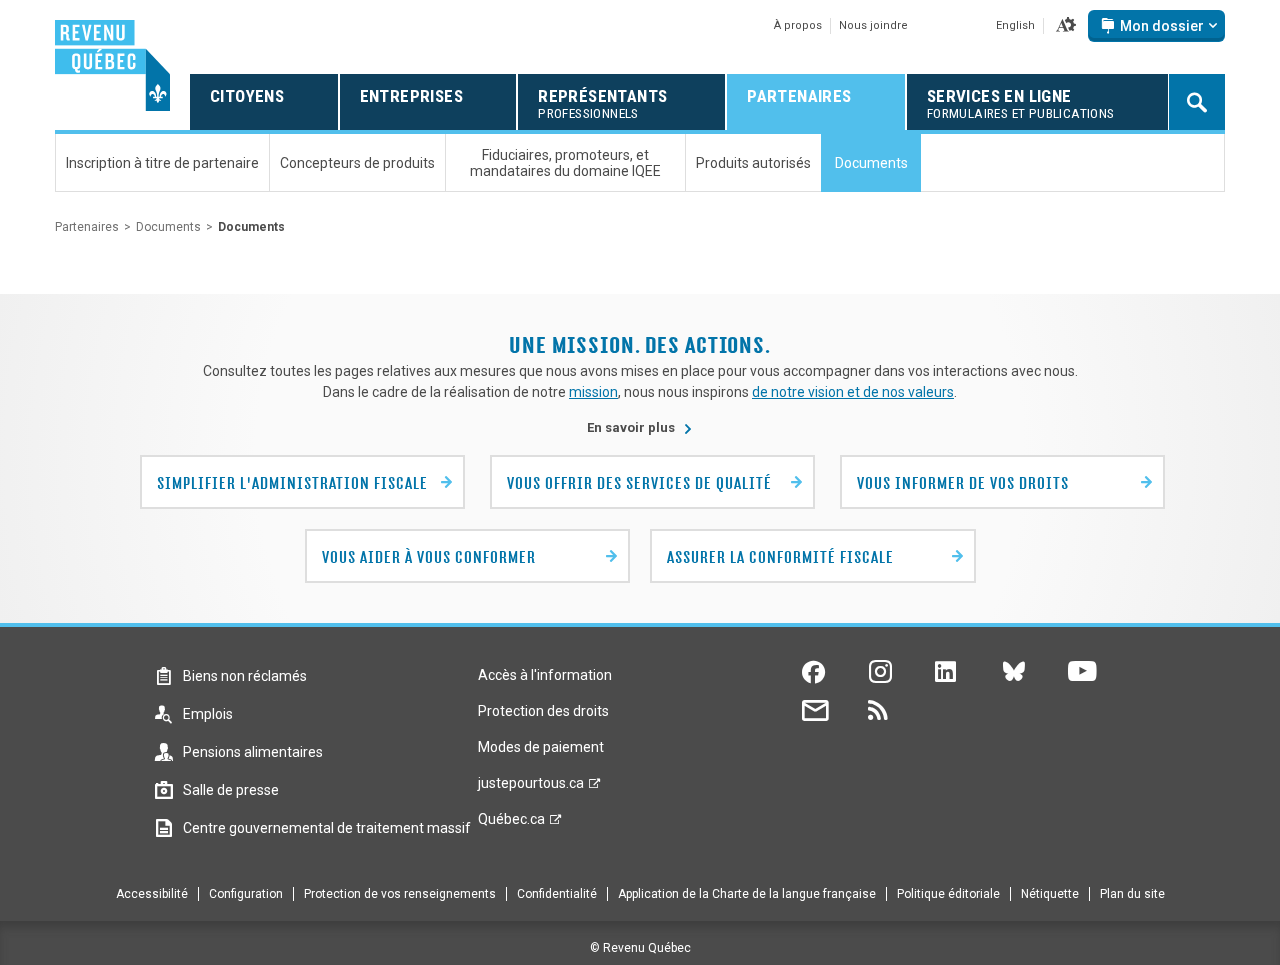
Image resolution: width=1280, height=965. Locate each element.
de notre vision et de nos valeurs (853, 392)
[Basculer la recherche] (1197, 102)
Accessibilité (152, 894)
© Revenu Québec (640, 948)
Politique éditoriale (948, 894)
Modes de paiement (541, 747)
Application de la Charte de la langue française (747, 894)
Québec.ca (511, 824)
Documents (168, 227)
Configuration (246, 894)
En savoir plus (640, 427)
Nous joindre (873, 25)
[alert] (1156, 26)
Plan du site (1132, 894)
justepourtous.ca (531, 788)
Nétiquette (1050, 894)
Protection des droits (543, 711)
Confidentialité (557, 894)
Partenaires (87, 227)
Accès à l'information (545, 675)
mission (593, 392)
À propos (798, 25)
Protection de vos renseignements (400, 894)
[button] (1066, 26)
